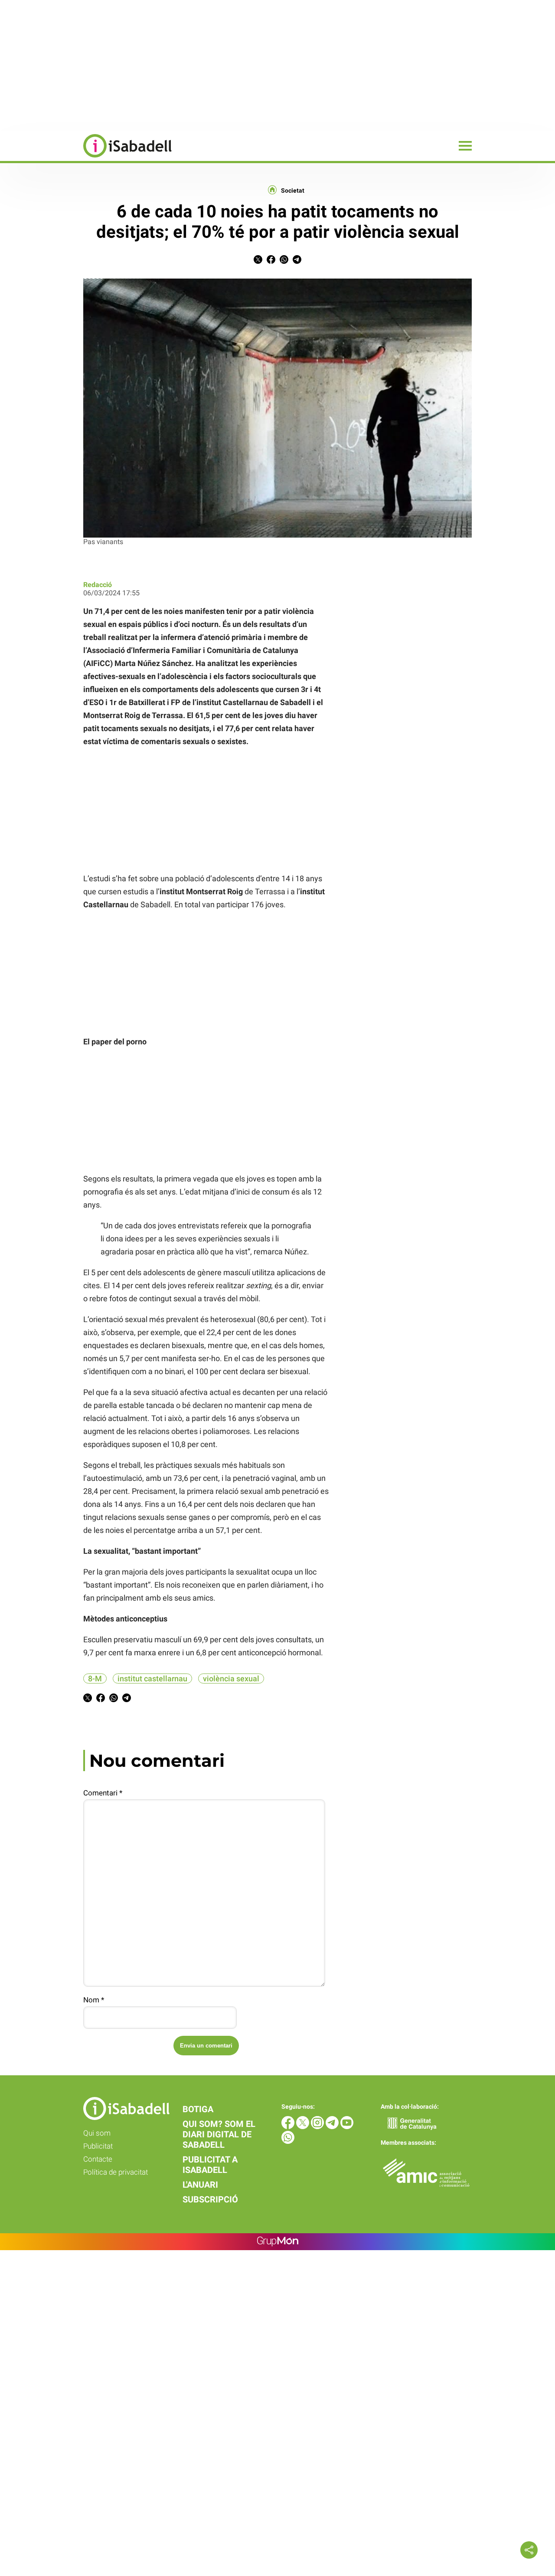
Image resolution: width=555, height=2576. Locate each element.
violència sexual (231, 1679)
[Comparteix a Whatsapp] (284, 261)
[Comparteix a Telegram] (297, 261)
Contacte (98, 2159)
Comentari (103, 1793)
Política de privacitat (116, 2172)
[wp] (288, 2141)
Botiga (198, 2109)
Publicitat (98, 2146)
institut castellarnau (152, 1679)
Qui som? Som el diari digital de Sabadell (219, 2134)
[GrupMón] (278, 2242)
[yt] (347, 2127)
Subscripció (210, 2199)
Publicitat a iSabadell (210, 2165)
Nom (94, 2000)
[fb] (289, 2127)
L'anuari (200, 2185)
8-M (95, 1679)
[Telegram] (333, 2127)
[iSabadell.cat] (86, 159)
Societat (293, 190)
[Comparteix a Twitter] (258, 261)
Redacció (98, 585)
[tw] (304, 2127)
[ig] (318, 2127)
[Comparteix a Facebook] (271, 261)
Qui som (97, 2133)
